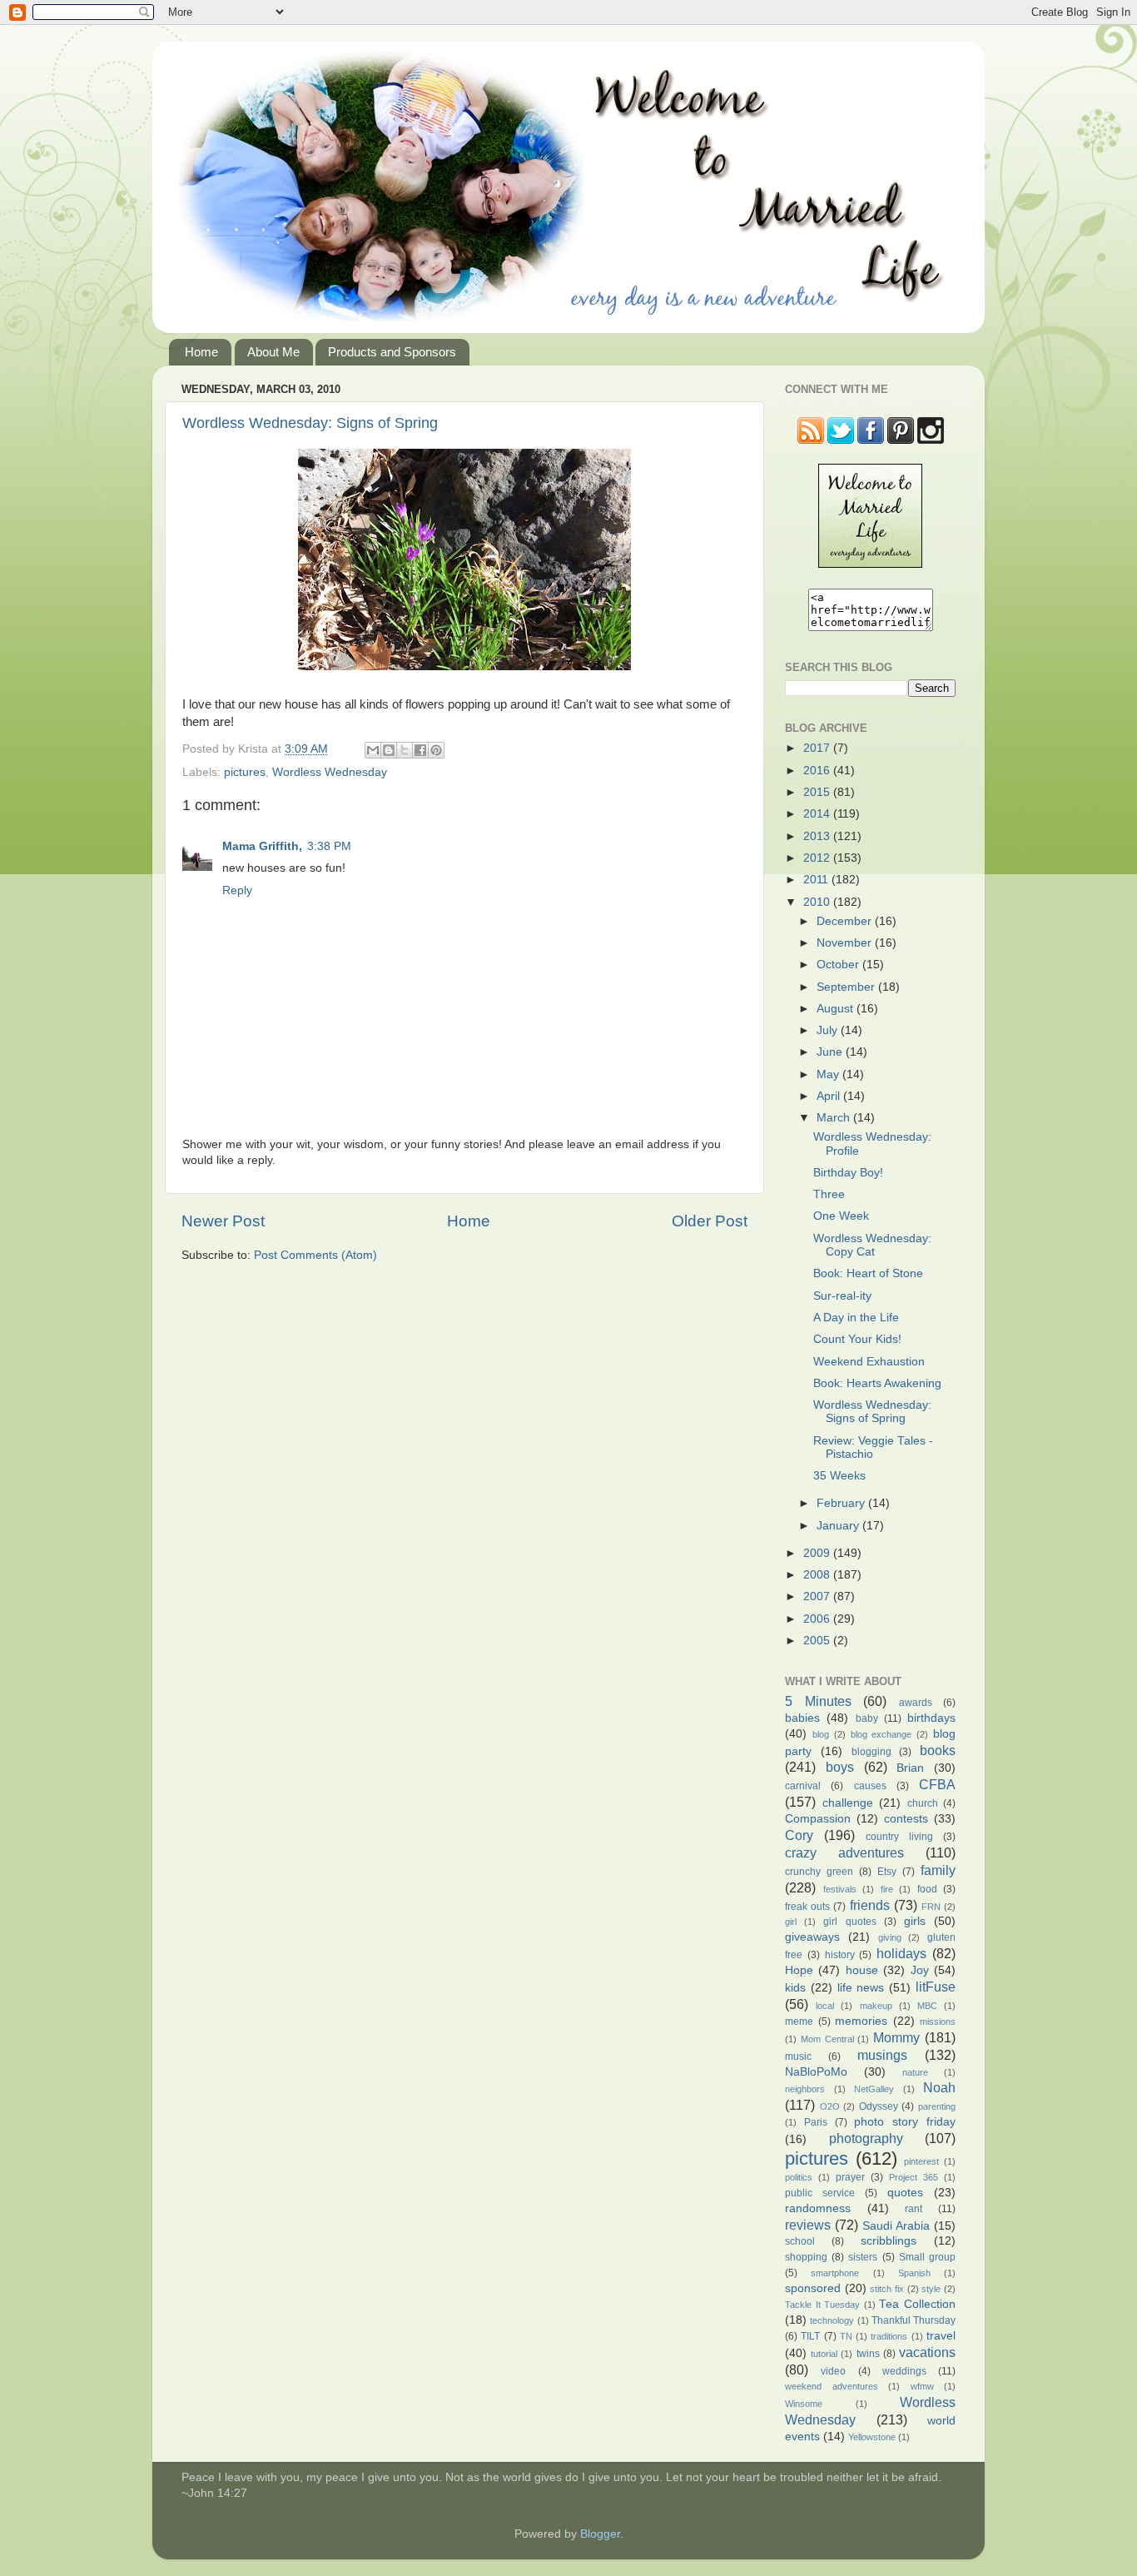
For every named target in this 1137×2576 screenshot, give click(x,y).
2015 (818, 792)
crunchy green (819, 1872)
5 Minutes (818, 1701)
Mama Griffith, (262, 846)
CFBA (937, 1784)
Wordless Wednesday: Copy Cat (872, 1245)
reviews (808, 2225)
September (847, 987)
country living (899, 1837)
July (829, 1030)
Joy (920, 1970)
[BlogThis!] (389, 750)
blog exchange (881, 1734)
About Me (273, 352)
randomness (818, 2208)
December (846, 921)
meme (799, 2022)
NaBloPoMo (816, 2072)
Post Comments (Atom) (315, 1255)
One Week (841, 1216)
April (830, 1096)
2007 (818, 1596)
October (839, 965)
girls (915, 1921)
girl (791, 1922)
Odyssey (879, 2106)
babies (802, 1718)
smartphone (835, 2273)
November (846, 943)
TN (846, 2336)
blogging (871, 1752)
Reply (237, 890)
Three (829, 1194)
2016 (818, 771)
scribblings (889, 2241)
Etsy (887, 1872)
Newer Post (223, 1221)
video (833, 2371)
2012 (818, 858)
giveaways (812, 1937)
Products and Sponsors (392, 352)
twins (868, 2354)
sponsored (813, 2288)
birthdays (931, 1718)
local (825, 2006)
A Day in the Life (856, 1318)
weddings (904, 2371)
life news (861, 1988)
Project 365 (914, 2177)
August (837, 1009)
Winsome (804, 2404)
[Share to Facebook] (420, 750)
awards (916, 1703)
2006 (818, 1619)
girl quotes (849, 1922)
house (862, 1970)
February (842, 1503)
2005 (818, 1641)
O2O (830, 2106)
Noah (939, 2087)
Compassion (818, 1819)
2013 (818, 836)
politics (799, 2177)
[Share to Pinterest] (436, 750)
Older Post (710, 1221)
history (840, 1955)
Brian (910, 1768)
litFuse (936, 1987)
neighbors (805, 2089)
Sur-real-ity (842, 1296)
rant (914, 2209)
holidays (901, 1953)
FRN (931, 1907)
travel (941, 2336)
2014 (818, 814)
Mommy (896, 2037)
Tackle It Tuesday (822, 2305)
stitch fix (887, 2289)
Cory (799, 1835)
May (829, 1074)
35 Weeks (839, 1476)
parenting (937, 2106)
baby (867, 1718)
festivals (840, 1889)
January (839, 1526)
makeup (876, 2006)
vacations (927, 2352)
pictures (245, 772)
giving (890, 1937)
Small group (927, 2257)
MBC (927, 2006)
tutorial (824, 2354)
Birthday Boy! (848, 1173)
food (927, 1889)
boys (840, 1767)
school (800, 2241)
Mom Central (827, 2039)
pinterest (921, 2161)
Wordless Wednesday (330, 772)
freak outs (807, 1907)
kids (795, 1988)
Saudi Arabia (896, 2226)
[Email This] (373, 750)
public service (820, 2193)
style (931, 2289)
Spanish (914, 2273)
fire (887, 1889)
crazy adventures (844, 1852)
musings (882, 2055)
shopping (806, 2257)
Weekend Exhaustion (869, 1362)
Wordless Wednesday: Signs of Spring (310, 423)
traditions (889, 2336)
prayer (850, 2177)
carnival (803, 1786)
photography (866, 2138)
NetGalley (874, 2089)
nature (915, 2072)
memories (861, 2021)
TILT (810, 2336)
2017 (818, 748)
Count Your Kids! (857, 1339)
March (835, 1118)
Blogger (600, 2534)
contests (906, 1819)
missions (938, 2022)
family (938, 1870)
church (923, 1803)
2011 (817, 880)
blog (821, 1734)
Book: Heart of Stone (868, 1273)
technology (832, 2320)
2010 (818, 902)
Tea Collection (917, 2304)
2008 (818, 1575)
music (798, 2056)
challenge (848, 1803)
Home (201, 352)
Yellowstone (872, 2437)
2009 (818, 1553)
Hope (799, 1970)
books (938, 1750)
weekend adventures (832, 2386)
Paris (816, 2122)
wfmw (922, 2386)
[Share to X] (405, 750)
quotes (905, 2193)
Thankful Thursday (914, 2320)
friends (870, 1905)
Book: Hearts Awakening (877, 1383)
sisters (863, 2257)
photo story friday (905, 2122)
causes (870, 1786)
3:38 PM (329, 846)
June (831, 1052)
